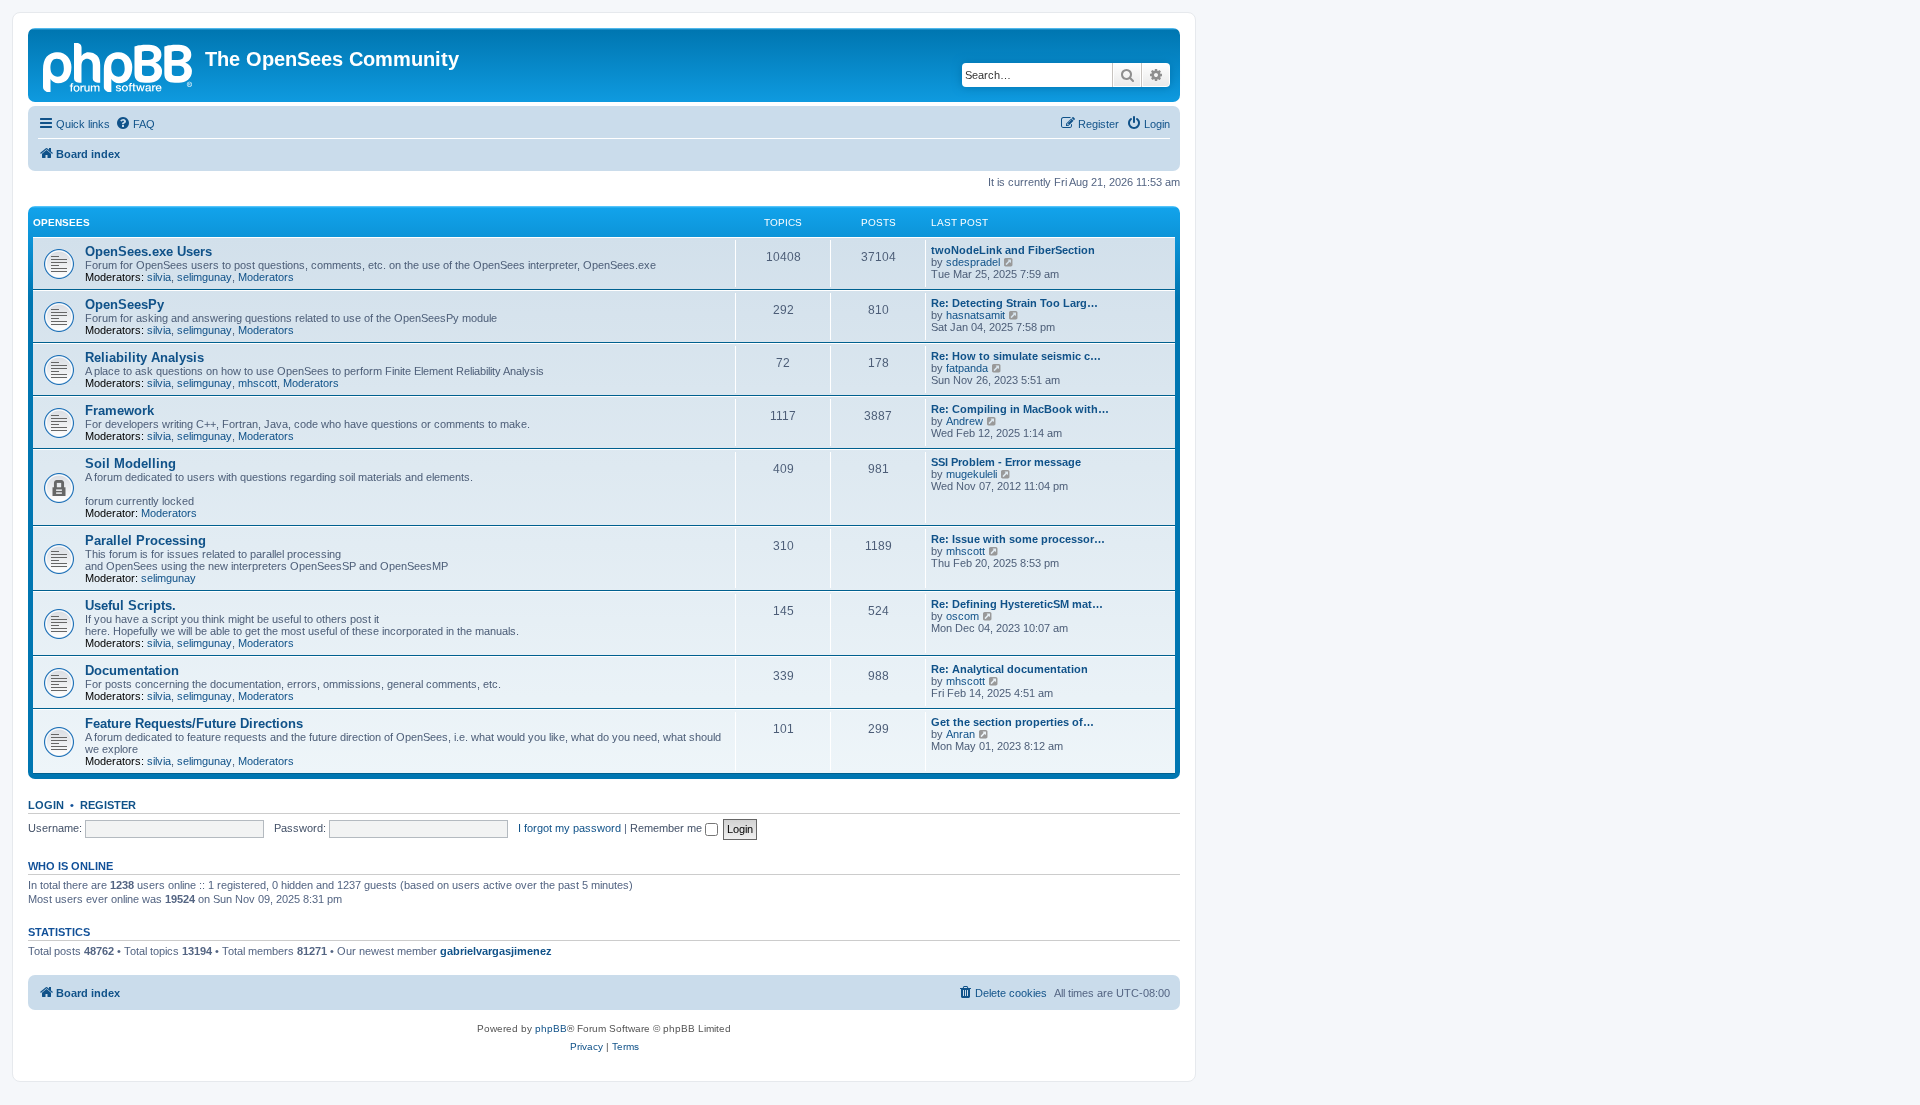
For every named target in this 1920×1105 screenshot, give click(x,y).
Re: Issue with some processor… (1018, 539)
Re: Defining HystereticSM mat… (1017, 604)
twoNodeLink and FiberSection (1013, 250)
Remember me (667, 828)
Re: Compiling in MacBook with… (1020, 409)
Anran (960, 734)
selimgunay (204, 277)
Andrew (964, 421)
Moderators (266, 277)
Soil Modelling (130, 463)
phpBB (551, 1028)
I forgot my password (569, 828)
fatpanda (967, 368)
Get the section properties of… (1012, 722)
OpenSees (61, 222)
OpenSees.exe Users (148, 251)
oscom (962, 616)
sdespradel (973, 262)
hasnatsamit (975, 315)
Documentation (132, 670)
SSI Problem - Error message (1006, 462)
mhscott (257, 383)
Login (46, 805)
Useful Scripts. (130, 605)
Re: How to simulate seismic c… (1016, 356)
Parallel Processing (145, 540)
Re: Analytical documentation (1009, 669)
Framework (119, 410)
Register (108, 805)
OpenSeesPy (124, 304)
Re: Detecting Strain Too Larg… (1014, 303)
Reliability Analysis (144, 357)
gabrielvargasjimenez (496, 951)
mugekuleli (971, 474)
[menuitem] (135, 124)
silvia (159, 277)
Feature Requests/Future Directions (194, 723)
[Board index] (119, 65)
